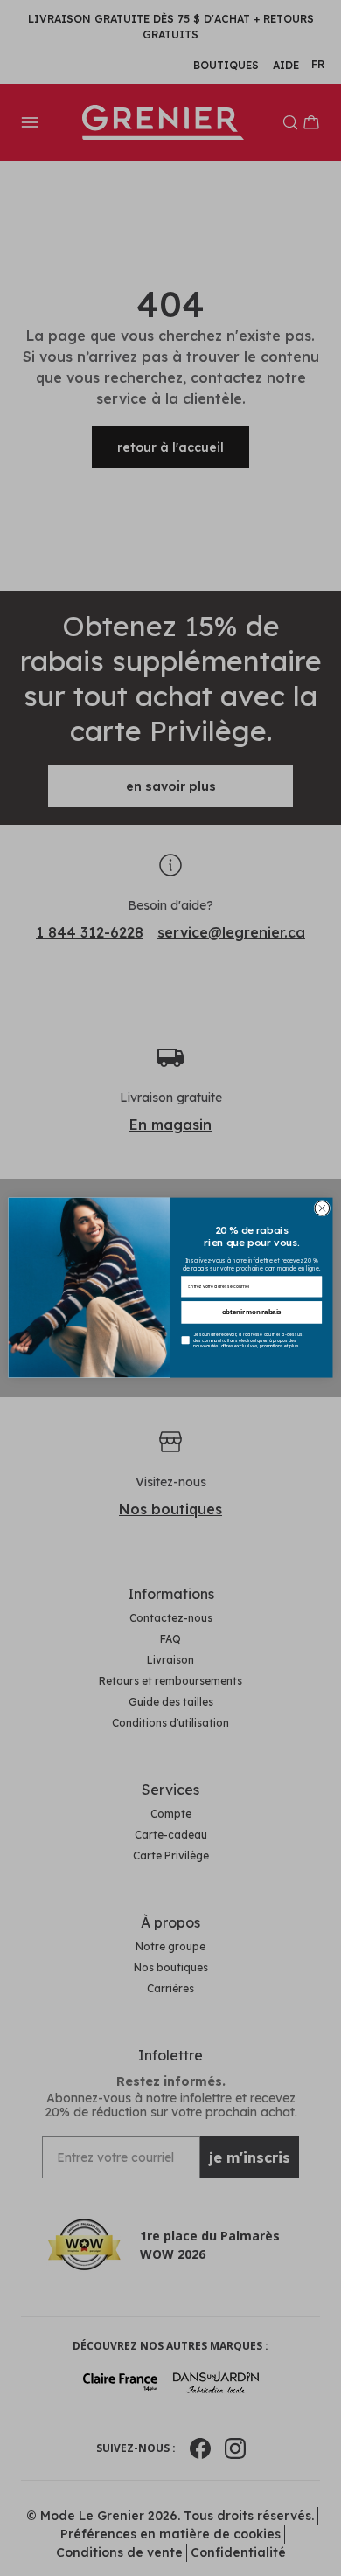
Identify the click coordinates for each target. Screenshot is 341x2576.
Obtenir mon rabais (252, 1312)
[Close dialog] (322, 1209)
